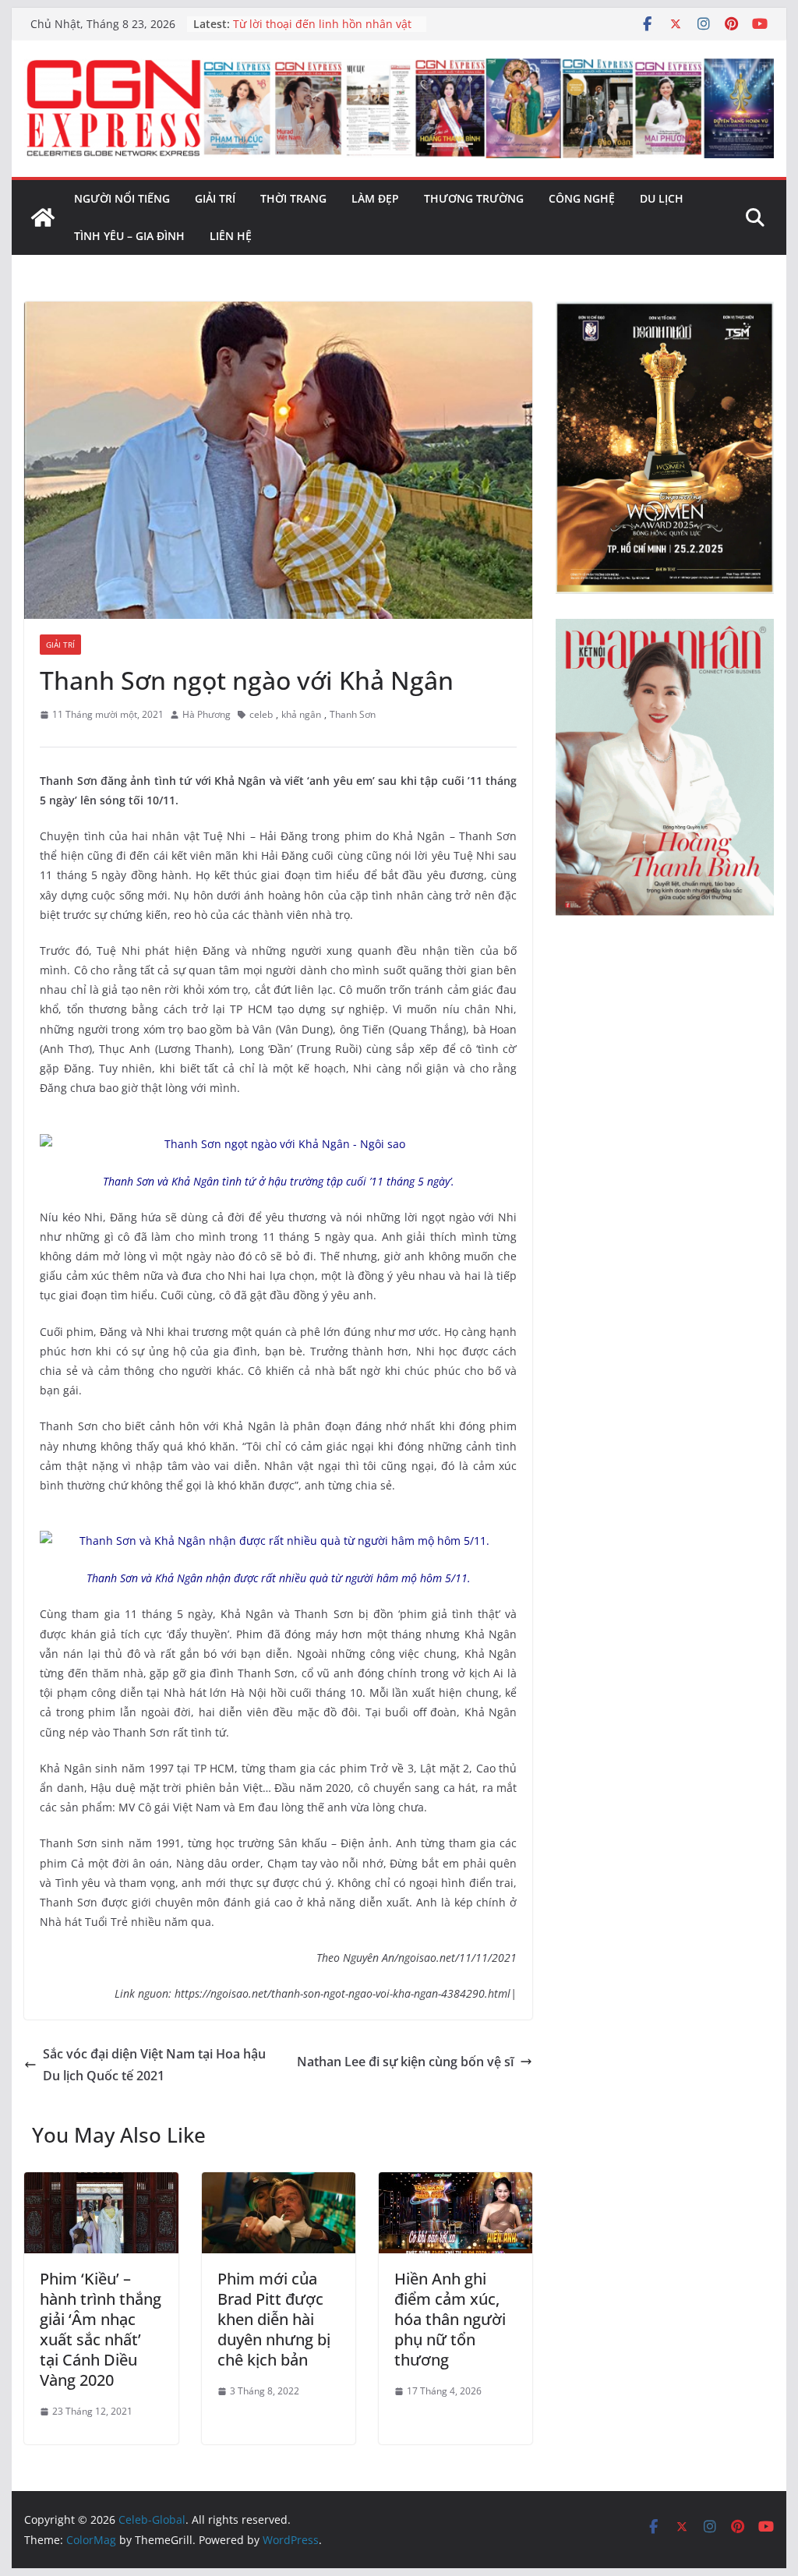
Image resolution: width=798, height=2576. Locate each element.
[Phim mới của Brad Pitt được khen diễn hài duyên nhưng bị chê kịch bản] (279, 2183)
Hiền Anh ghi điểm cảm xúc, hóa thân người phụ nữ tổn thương (450, 2319)
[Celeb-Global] (43, 217)
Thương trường (474, 198)
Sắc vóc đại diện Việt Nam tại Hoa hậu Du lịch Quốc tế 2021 (154, 2065)
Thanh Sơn (353, 714)
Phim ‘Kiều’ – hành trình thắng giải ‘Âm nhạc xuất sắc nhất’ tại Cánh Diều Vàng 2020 (101, 2329)
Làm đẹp (375, 198)
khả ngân (301, 714)
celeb (261, 714)
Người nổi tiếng (122, 198)
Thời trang (293, 198)
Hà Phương (207, 714)
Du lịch (662, 198)
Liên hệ (231, 236)
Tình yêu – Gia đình (129, 236)
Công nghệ (582, 198)
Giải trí (215, 198)
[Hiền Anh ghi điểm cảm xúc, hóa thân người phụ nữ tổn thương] (455, 2183)
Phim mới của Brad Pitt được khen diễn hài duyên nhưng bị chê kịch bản (274, 2319)
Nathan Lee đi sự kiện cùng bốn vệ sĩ (405, 2062)
